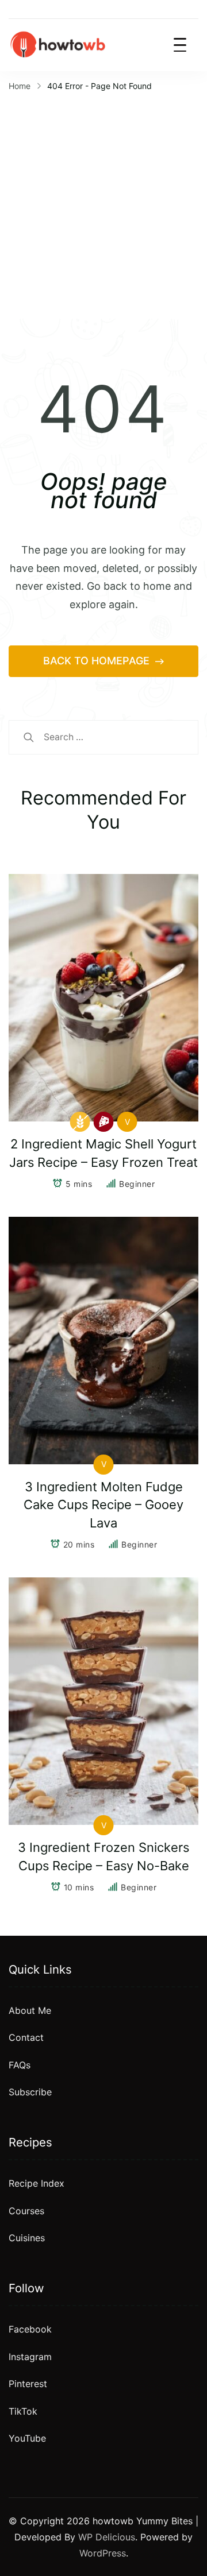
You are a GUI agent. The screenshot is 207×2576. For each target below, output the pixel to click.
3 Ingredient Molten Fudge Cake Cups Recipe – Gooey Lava (103, 1505)
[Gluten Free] (80, 1122)
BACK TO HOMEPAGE (98, 661)
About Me (30, 2010)
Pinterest (28, 2384)
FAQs (20, 2065)
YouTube (27, 2438)
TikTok (23, 2411)
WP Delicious (107, 2537)
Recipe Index (37, 2183)
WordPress (103, 2553)
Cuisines (27, 2238)
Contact (26, 2037)
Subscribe (30, 2092)
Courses (26, 2211)
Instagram (30, 2357)
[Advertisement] (103, 204)
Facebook (30, 2329)
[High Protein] (104, 1122)
